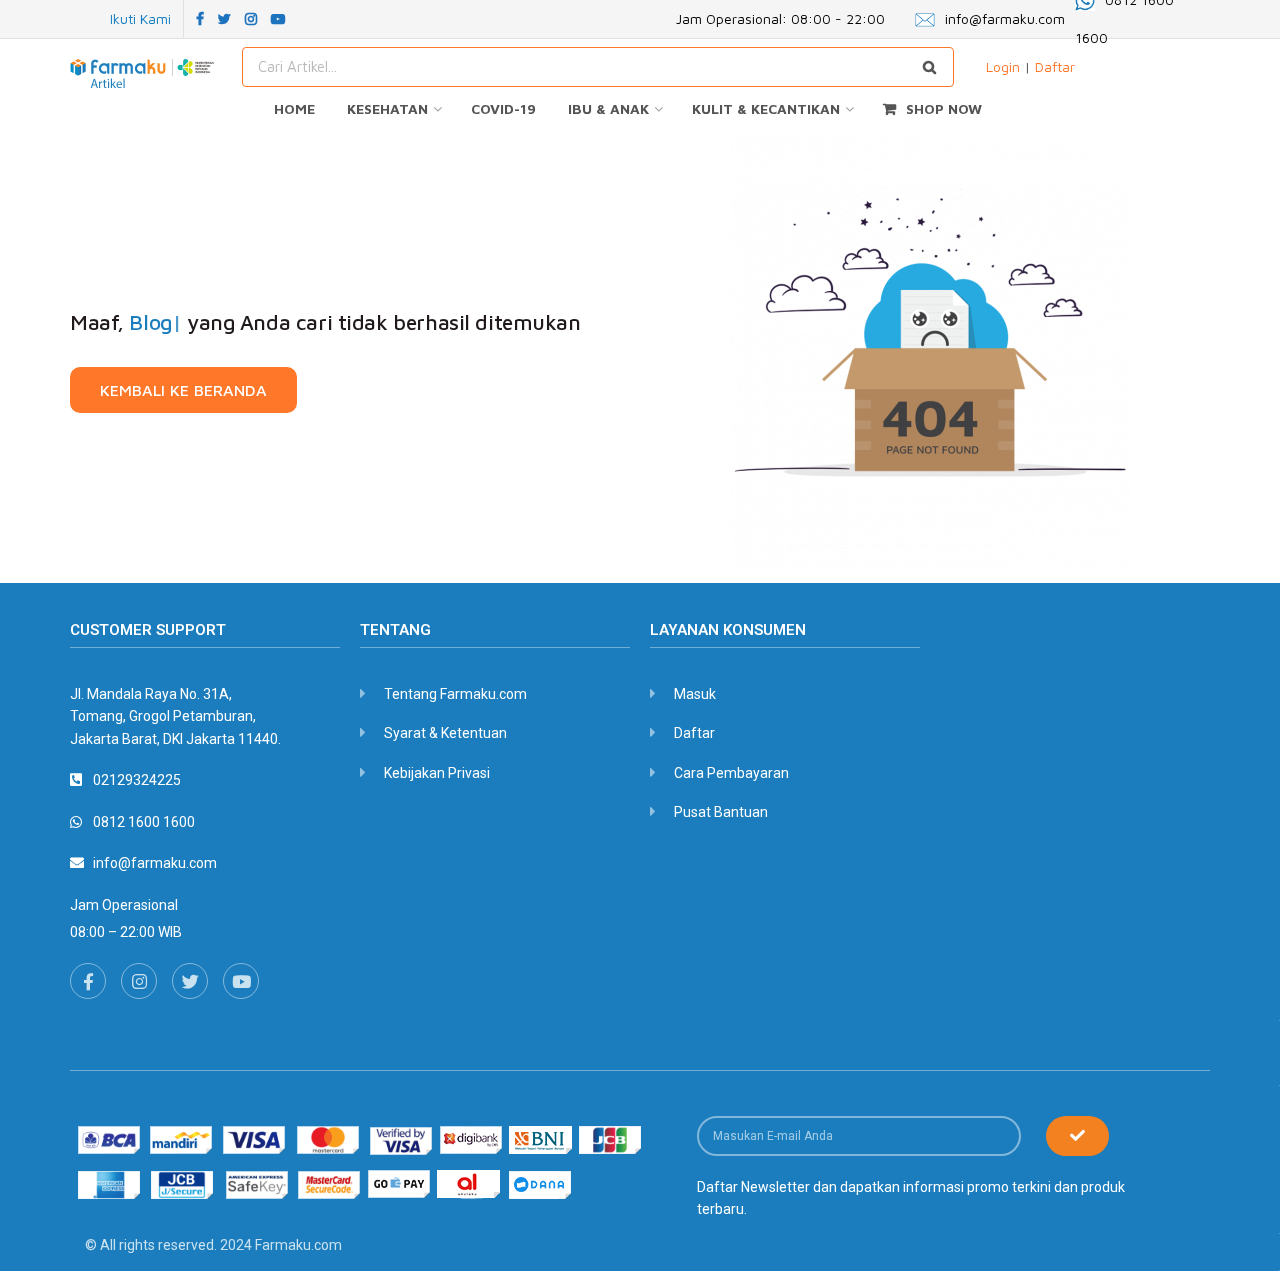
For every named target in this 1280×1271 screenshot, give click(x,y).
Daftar (1055, 66)
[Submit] (1077, 1136)
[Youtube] (241, 981)
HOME (294, 108)
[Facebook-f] (88, 981)
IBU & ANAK (608, 108)
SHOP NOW (944, 108)
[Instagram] (139, 981)
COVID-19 (503, 108)
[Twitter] (190, 981)
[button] (183, 390)
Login (1003, 66)
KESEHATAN (387, 108)
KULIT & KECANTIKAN (766, 108)
